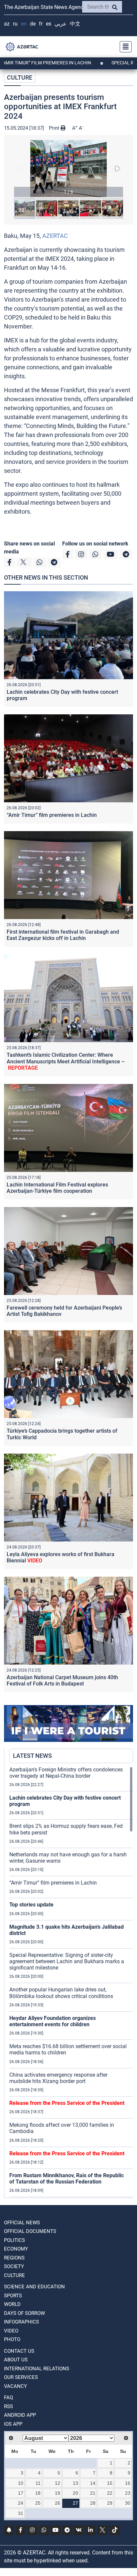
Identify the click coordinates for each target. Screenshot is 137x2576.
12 (58, 2483)
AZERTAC (55, 236)
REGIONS (14, 2258)
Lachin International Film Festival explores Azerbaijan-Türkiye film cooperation (57, 1188)
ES (49, 24)
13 (75, 2483)
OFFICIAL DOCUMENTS (30, 2231)
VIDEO (11, 2331)
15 (110, 2483)
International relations (37, 2369)
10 (21, 2483)
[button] (68, 169)
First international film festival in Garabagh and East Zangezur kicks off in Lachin (63, 935)
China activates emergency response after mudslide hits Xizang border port (58, 2078)
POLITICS (14, 2240)
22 (110, 2493)
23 (128, 2493)
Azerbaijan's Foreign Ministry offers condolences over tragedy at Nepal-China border (66, 1773)
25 (38, 2503)
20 (75, 2493)
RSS (8, 2406)
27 (75, 2503)
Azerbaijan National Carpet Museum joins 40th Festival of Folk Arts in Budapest (62, 1681)
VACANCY (15, 2386)
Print (55, 128)
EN (24, 24)
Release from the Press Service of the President (67, 2103)
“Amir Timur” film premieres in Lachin (52, 815)
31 (21, 2513)
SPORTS (13, 2296)
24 (21, 2503)
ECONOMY (16, 2249)
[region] (71, 1982)
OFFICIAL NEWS (22, 2223)
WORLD (12, 2304)
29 (110, 2503)
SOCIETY (14, 2266)
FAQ (8, 2397)
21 (93, 2493)
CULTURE (20, 77)
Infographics (21, 2322)
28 (93, 2503)
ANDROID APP (20, 2415)
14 (93, 2483)
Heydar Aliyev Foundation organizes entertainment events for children (53, 2021)
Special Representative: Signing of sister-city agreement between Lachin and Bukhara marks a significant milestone (67, 1961)
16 (128, 2483)
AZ (7, 24)
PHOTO (12, 2339)
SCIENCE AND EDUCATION (34, 2287)
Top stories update (31, 1905)
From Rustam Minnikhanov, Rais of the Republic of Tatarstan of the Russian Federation (67, 2179)
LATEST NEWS (32, 1756)
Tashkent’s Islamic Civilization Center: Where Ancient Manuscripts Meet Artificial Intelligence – (66, 1061)
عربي (61, 24)
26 (58, 2503)
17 (21, 2493)
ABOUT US (16, 2360)
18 (38, 2493)
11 (38, 2483)
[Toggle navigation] (124, 47)
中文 (75, 24)
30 (128, 2503)
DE (33, 24)
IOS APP (13, 2424)
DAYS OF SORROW (24, 2313)
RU (15, 24)
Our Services (21, 2377)
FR (41, 24)
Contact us (19, 2351)
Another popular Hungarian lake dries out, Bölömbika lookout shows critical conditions (61, 1993)
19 (58, 2493)
